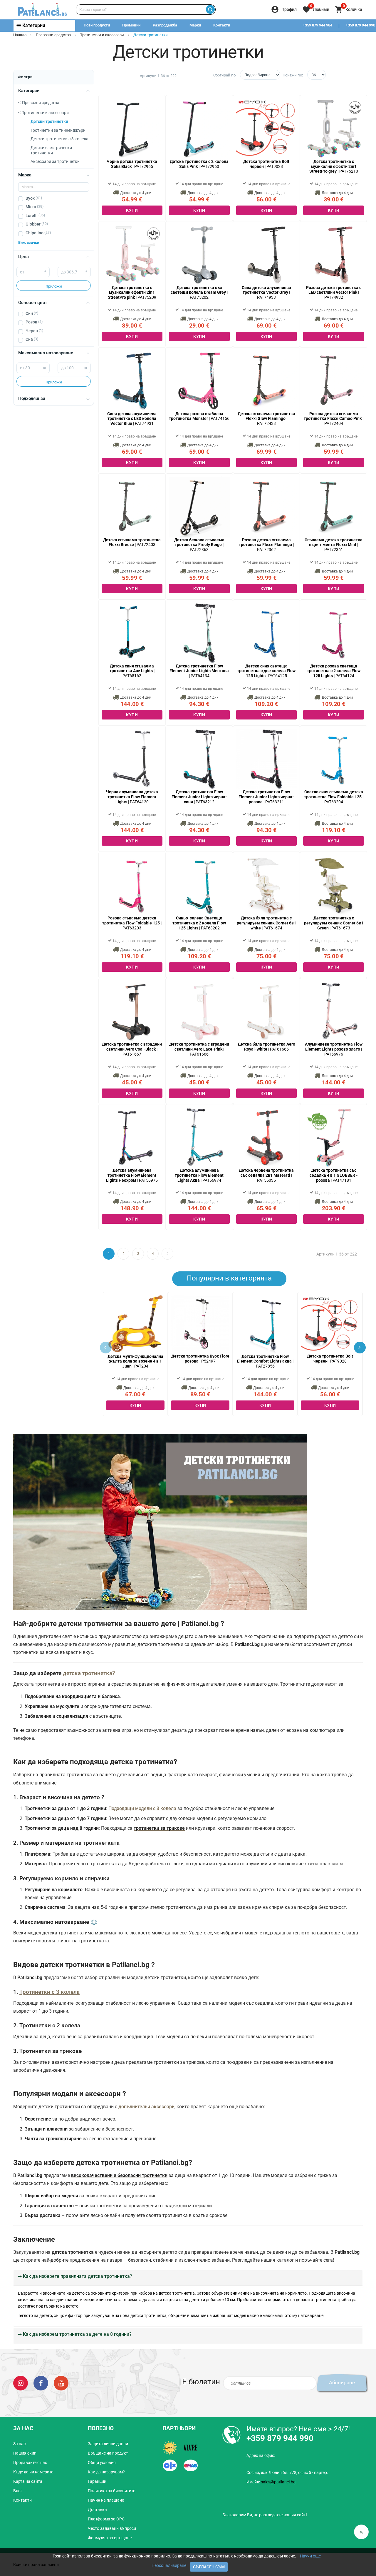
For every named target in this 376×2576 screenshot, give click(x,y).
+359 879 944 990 (280, 2438)
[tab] (188, 2278)
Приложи (54, 286)
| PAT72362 (266, 545)
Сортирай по (224, 75)
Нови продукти (97, 25)
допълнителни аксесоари (146, 2107)
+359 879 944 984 (318, 25)
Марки (195, 25)
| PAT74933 (266, 293)
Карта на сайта (28, 2481)
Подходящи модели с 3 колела (142, 1808)
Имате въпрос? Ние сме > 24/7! (298, 2429)
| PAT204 (135, 1361)
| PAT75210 (334, 166)
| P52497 (200, 1359)
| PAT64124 (334, 671)
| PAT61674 (266, 923)
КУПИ (132, 210)
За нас (19, 2444)
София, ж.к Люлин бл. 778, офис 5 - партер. (287, 2473)
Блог (18, 2491)
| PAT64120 (132, 797)
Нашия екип (25, 2453)
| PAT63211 (266, 797)
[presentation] (360, 1348)
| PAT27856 (265, 1361)
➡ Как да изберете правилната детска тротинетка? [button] (75, 2276)
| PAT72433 (266, 419)
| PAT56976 (334, 1049)
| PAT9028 (330, 1359)
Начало (20, 35)
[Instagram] (21, 2383)
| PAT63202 (199, 923)
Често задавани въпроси (112, 2528)
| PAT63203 (132, 923)
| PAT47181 (334, 1175)
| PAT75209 (132, 293)
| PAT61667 (132, 1049)
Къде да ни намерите (33, 2472)
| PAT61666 (199, 1049)
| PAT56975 (132, 1175)
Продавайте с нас (30, 2463)
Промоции (131, 25)
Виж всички (29, 242)
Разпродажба (165, 25)
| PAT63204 (334, 797)
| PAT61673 (334, 923)
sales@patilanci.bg (278, 2482)
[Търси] (210, 10)
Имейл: (271, 2482)
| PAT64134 (199, 671)
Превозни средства (53, 35)
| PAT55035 (266, 1175)
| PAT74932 (334, 293)
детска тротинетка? (89, 1673)
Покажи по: (293, 75)
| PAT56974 (199, 1175)
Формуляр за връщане (110, 2538)
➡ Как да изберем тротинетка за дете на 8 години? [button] (75, 2334)
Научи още (310, 2556)
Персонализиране (169, 2565)
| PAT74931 (132, 419)
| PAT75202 (199, 293)
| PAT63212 (199, 797)
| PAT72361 (334, 545)
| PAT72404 (334, 419)
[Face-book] (41, 2383)
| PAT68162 (132, 671)
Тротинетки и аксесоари (102, 35)
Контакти (222, 25)
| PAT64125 (266, 671)
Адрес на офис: (261, 2455)
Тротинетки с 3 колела (49, 1992)
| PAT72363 (199, 545)
